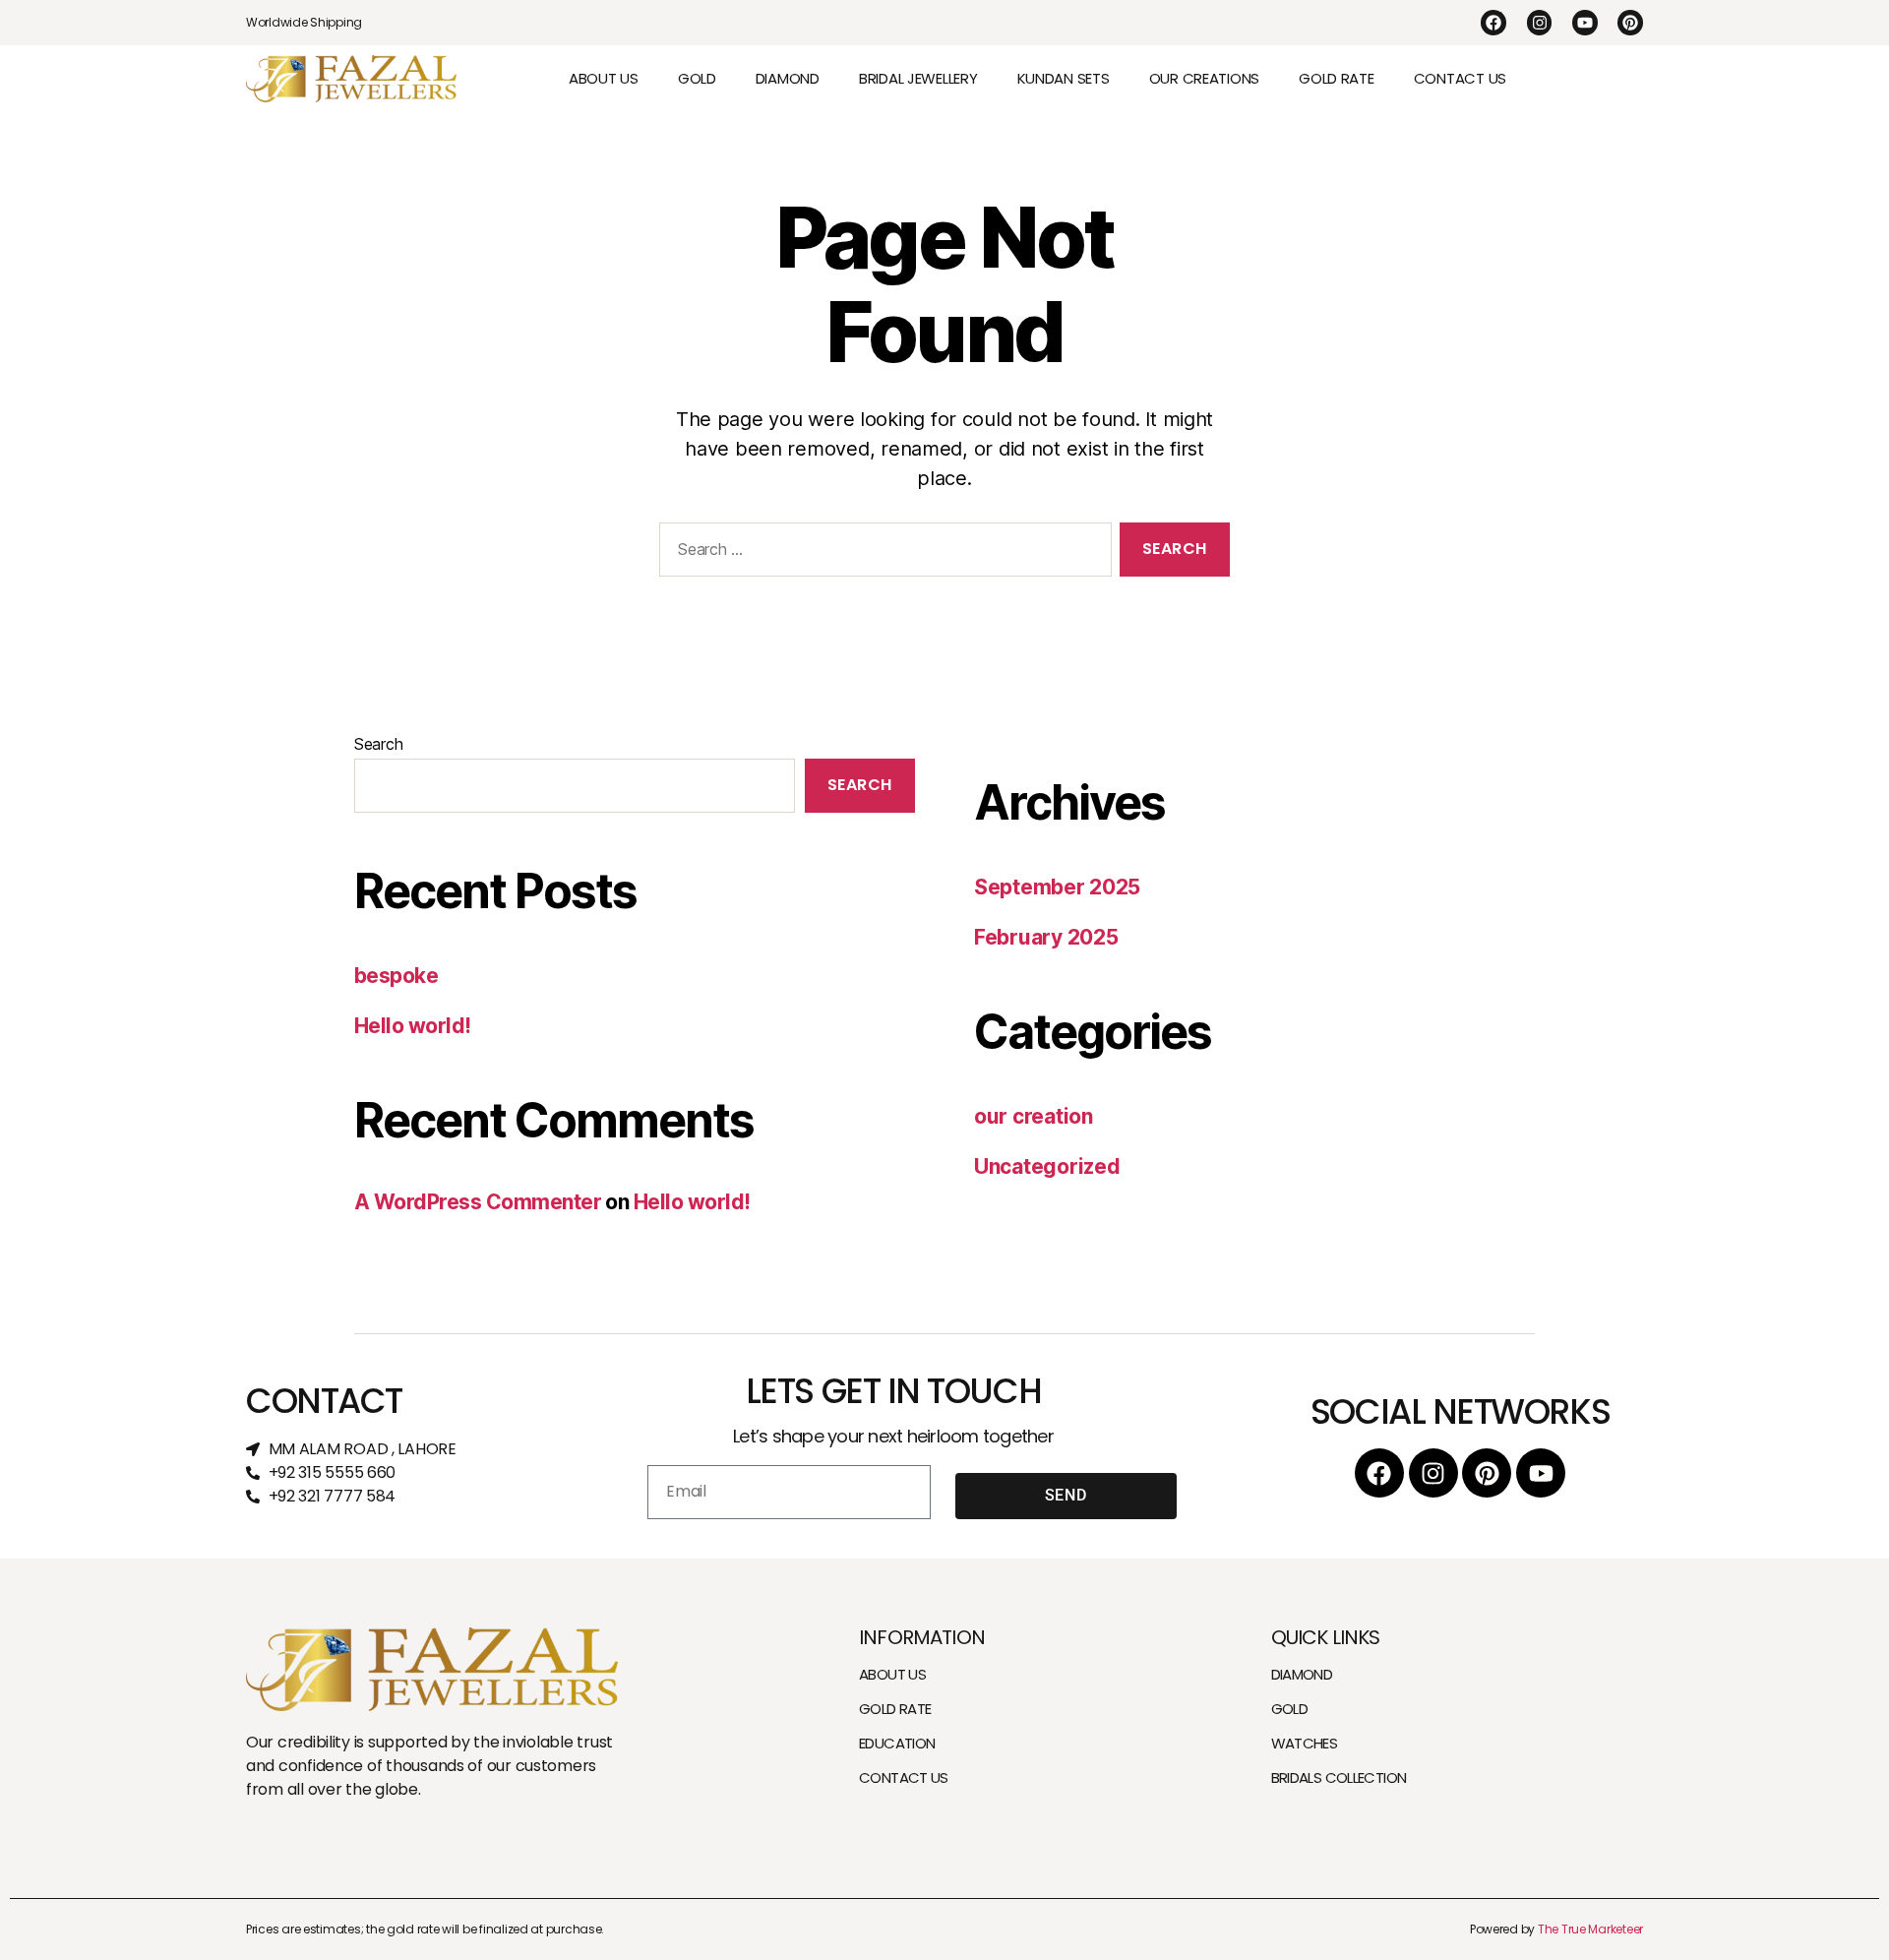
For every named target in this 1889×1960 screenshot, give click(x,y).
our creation (1034, 1116)
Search (378, 744)
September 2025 (1057, 887)
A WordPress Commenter (478, 1202)
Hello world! (413, 1026)
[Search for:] (882, 553)
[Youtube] (1585, 23)
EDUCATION (897, 1743)
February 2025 (1046, 937)
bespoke (396, 976)
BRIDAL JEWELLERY (918, 78)
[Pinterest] (1630, 23)
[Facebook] (1493, 23)
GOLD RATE (1337, 78)
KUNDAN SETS (1064, 78)
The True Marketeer (1590, 1929)
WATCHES (1305, 1743)
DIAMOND (788, 78)
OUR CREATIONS (1205, 78)
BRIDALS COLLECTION (1339, 1777)
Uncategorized (1047, 1166)
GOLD (697, 78)
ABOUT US (604, 78)
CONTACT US (1460, 78)
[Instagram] (1540, 23)
